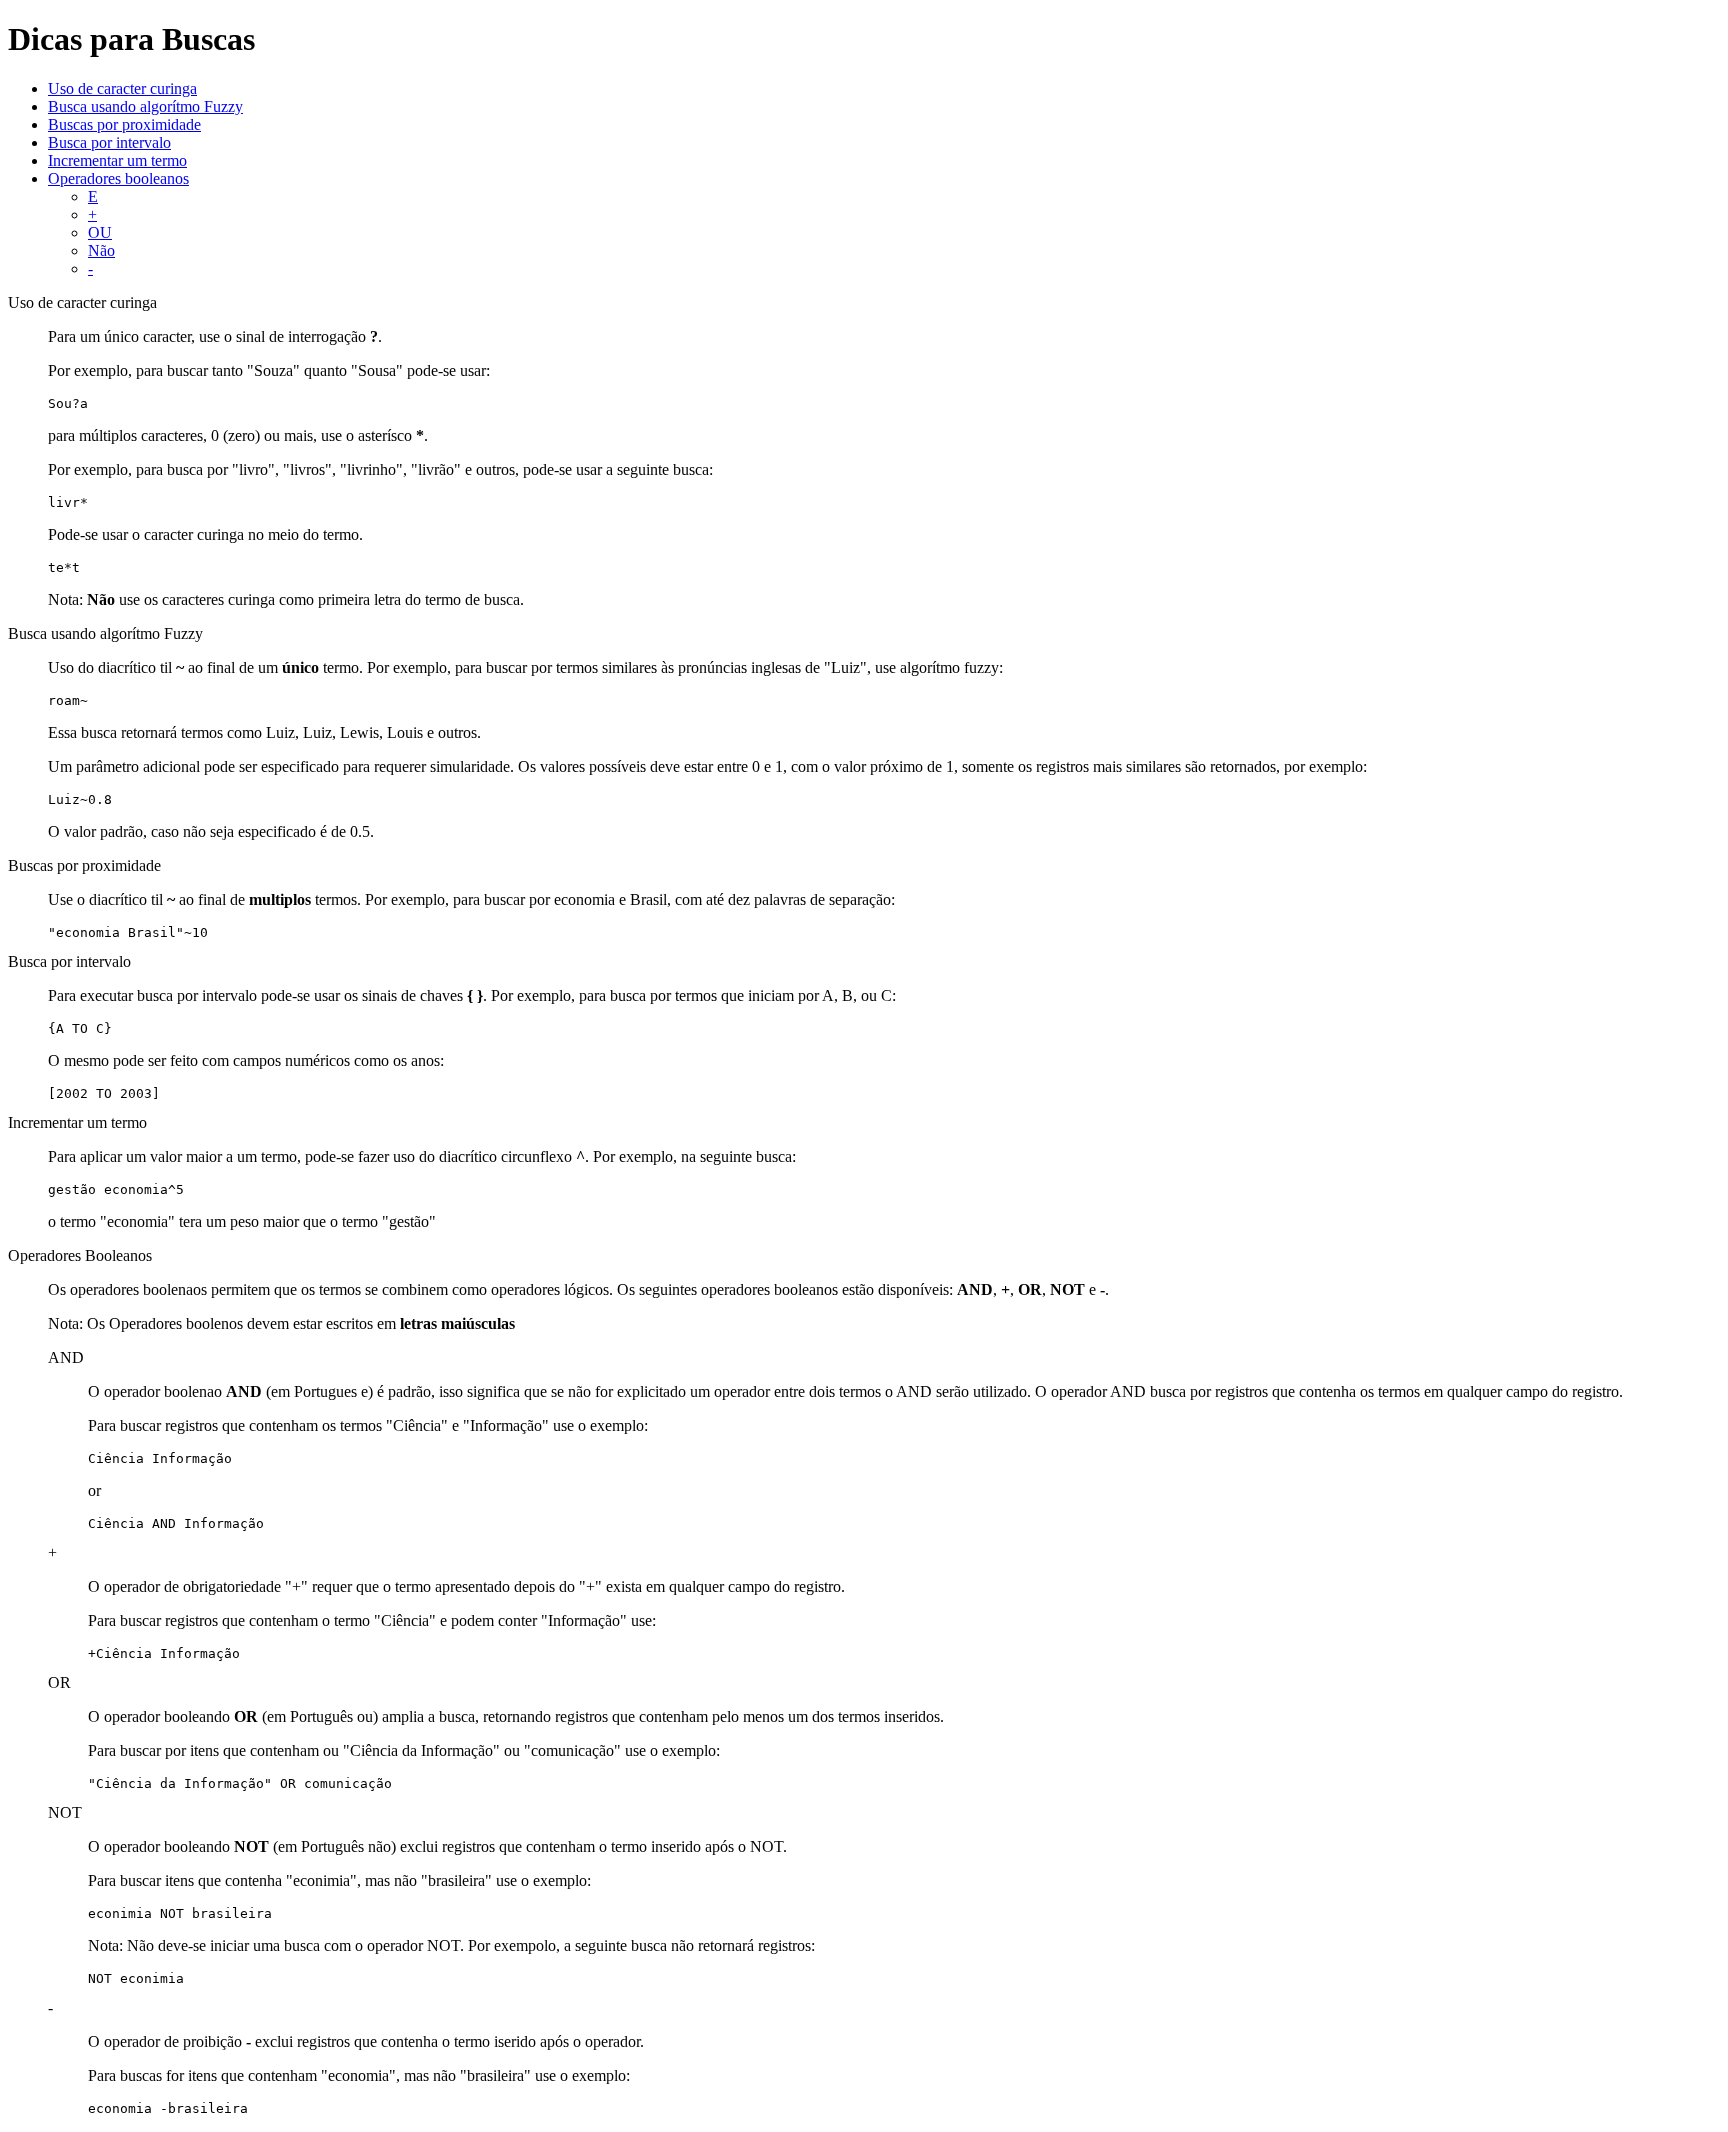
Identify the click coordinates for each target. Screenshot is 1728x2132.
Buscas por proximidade (124, 124)
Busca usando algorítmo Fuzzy (145, 106)
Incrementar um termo (117, 160)
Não (101, 250)
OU (100, 232)
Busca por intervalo (109, 142)
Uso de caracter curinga (122, 88)
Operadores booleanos (118, 178)
